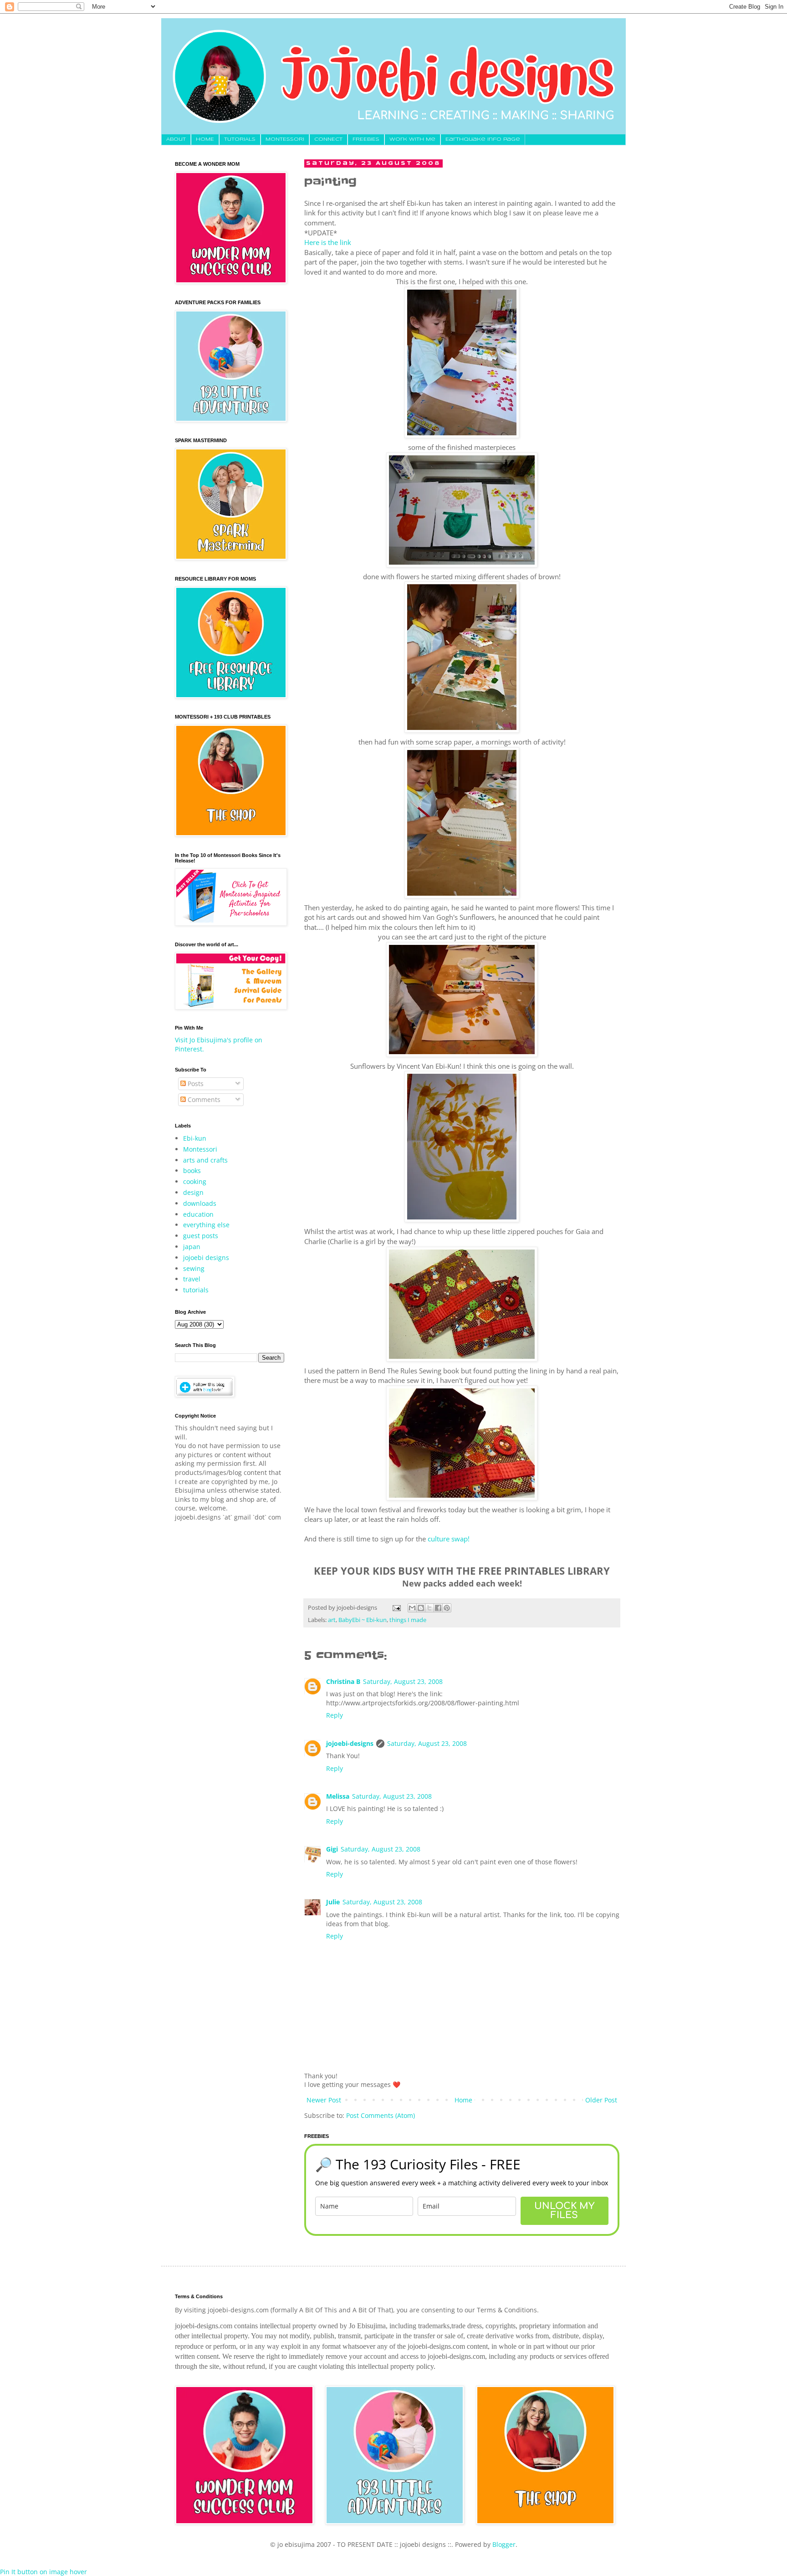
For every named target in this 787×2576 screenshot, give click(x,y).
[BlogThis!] (421, 1608)
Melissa (338, 1796)
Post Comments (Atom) (381, 2115)
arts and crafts (205, 1160)
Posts (195, 1084)
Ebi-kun (195, 1138)
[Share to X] (429, 1608)
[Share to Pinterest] (447, 1608)
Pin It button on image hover (43, 2572)
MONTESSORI (285, 139)
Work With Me (412, 139)
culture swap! (449, 1539)
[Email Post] (396, 1608)
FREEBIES (366, 139)
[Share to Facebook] (438, 1608)
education (198, 1214)
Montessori (200, 1149)
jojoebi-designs (350, 1743)
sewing (194, 1268)
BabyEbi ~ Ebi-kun (363, 1620)
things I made (408, 1620)
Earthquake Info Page (483, 139)
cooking (195, 1181)
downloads (200, 1203)
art (332, 1620)
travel (192, 1279)
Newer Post (324, 2100)
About (176, 139)
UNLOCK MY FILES (564, 2211)
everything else (206, 1225)
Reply (335, 1715)
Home (463, 2100)
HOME (205, 139)
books (192, 1171)
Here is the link (328, 242)
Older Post (601, 2100)
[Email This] (412, 1608)
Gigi (332, 1849)
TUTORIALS (240, 139)
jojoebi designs (206, 1257)
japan (192, 1247)
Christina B (343, 1681)
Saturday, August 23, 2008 (403, 1681)
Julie (333, 1902)
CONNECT (328, 139)
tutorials (196, 1290)
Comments (203, 1099)
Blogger (504, 2544)
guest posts (201, 1236)
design (193, 1192)
